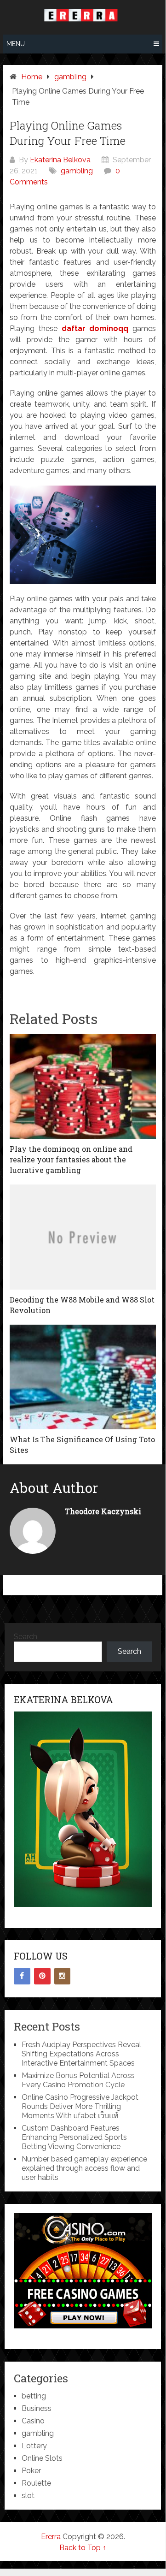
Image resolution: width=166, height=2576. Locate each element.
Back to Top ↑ (83, 2548)
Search (26, 1637)
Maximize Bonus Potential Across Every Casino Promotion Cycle (78, 2080)
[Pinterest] (42, 1976)
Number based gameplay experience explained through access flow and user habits (84, 2168)
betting (34, 2396)
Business (37, 2408)
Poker (31, 2471)
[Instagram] (63, 1976)
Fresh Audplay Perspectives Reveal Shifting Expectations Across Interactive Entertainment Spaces (81, 2054)
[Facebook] (22, 1976)
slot (28, 2496)
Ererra (51, 2537)
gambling (77, 171)
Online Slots (42, 2458)
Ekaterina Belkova (60, 160)
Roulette (36, 2483)
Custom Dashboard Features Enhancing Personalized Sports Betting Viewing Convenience (74, 2137)
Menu (16, 44)
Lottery (34, 2446)
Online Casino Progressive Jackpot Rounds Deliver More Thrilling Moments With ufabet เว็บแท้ (80, 2106)
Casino (33, 2421)
